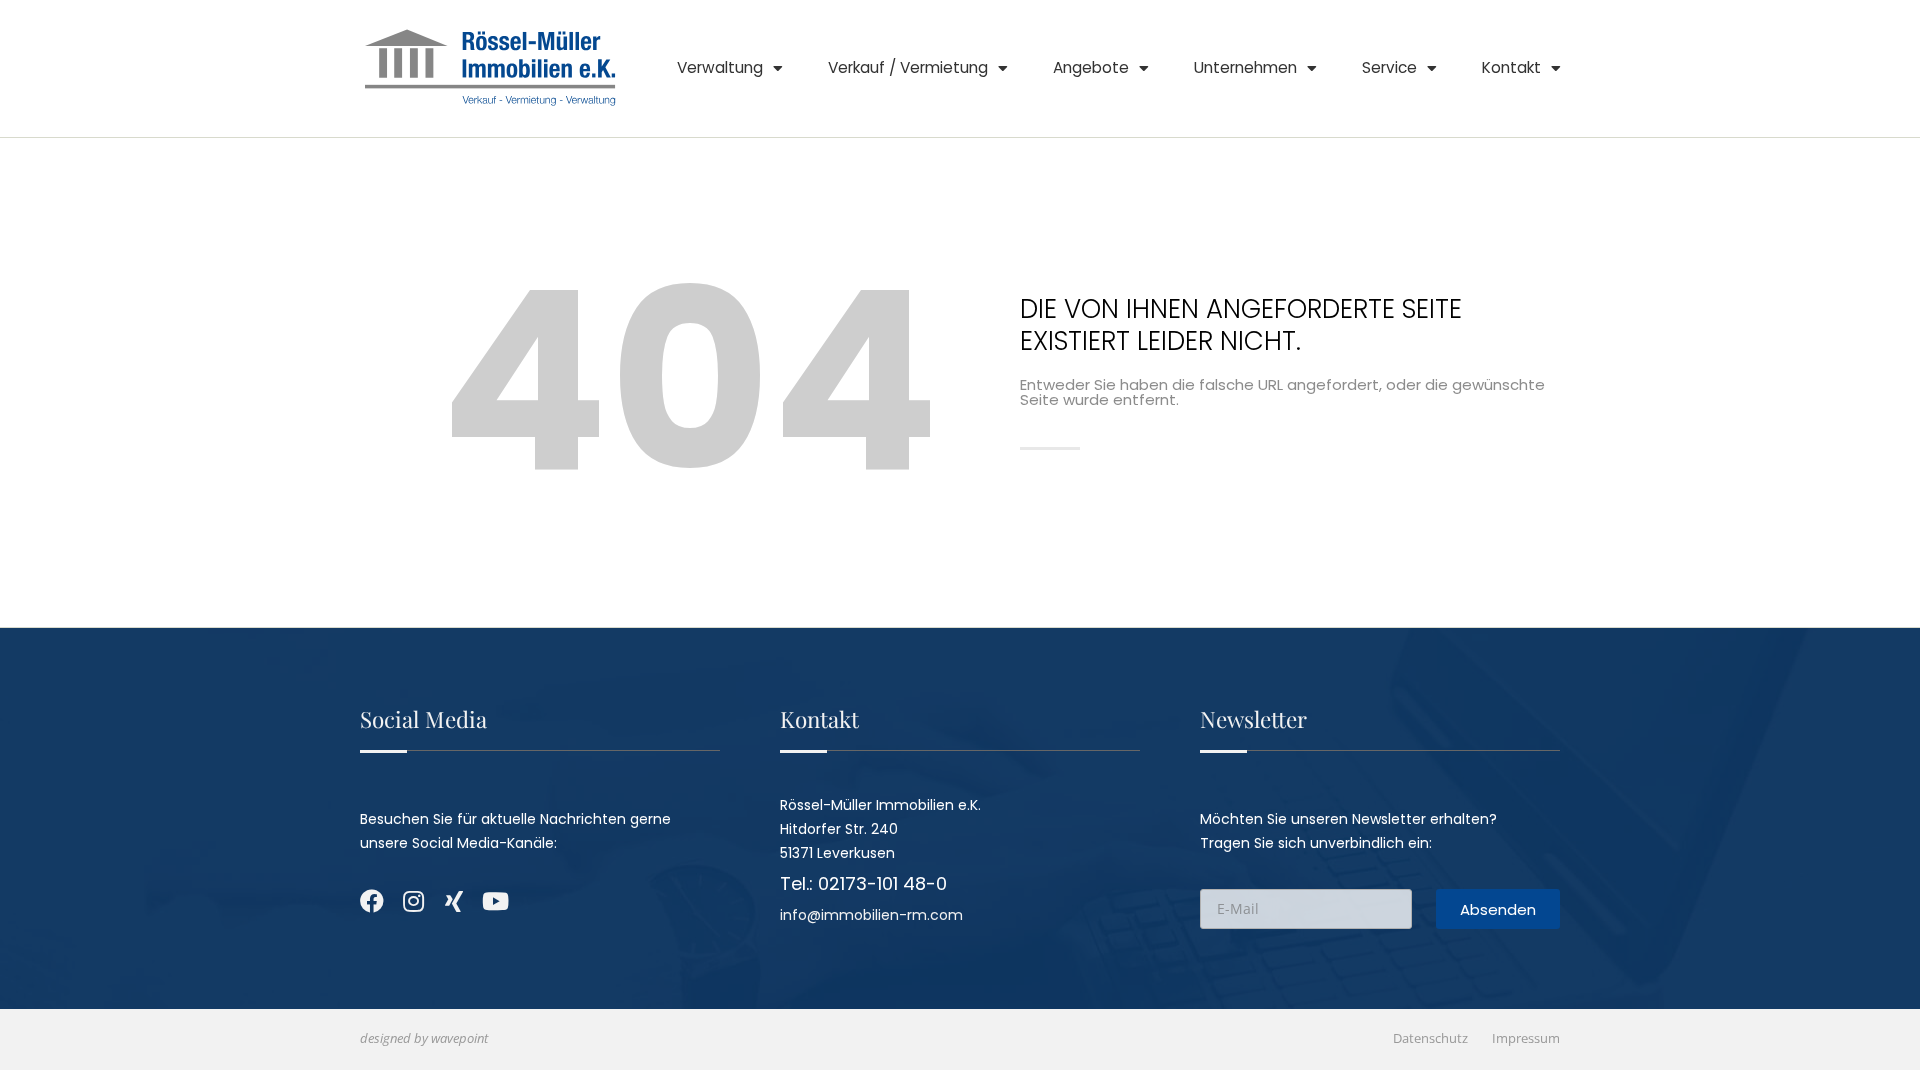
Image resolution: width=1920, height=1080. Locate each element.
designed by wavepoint (424, 1038)
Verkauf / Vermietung (908, 67)
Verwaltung (720, 67)
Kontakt (1511, 67)
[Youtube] (495, 901)
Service (1389, 67)
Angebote (1091, 67)
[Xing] (454, 901)
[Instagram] (413, 901)
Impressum (1526, 1038)
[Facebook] (372, 901)
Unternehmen (1245, 67)
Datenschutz (1430, 1038)
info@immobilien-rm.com (871, 915)
